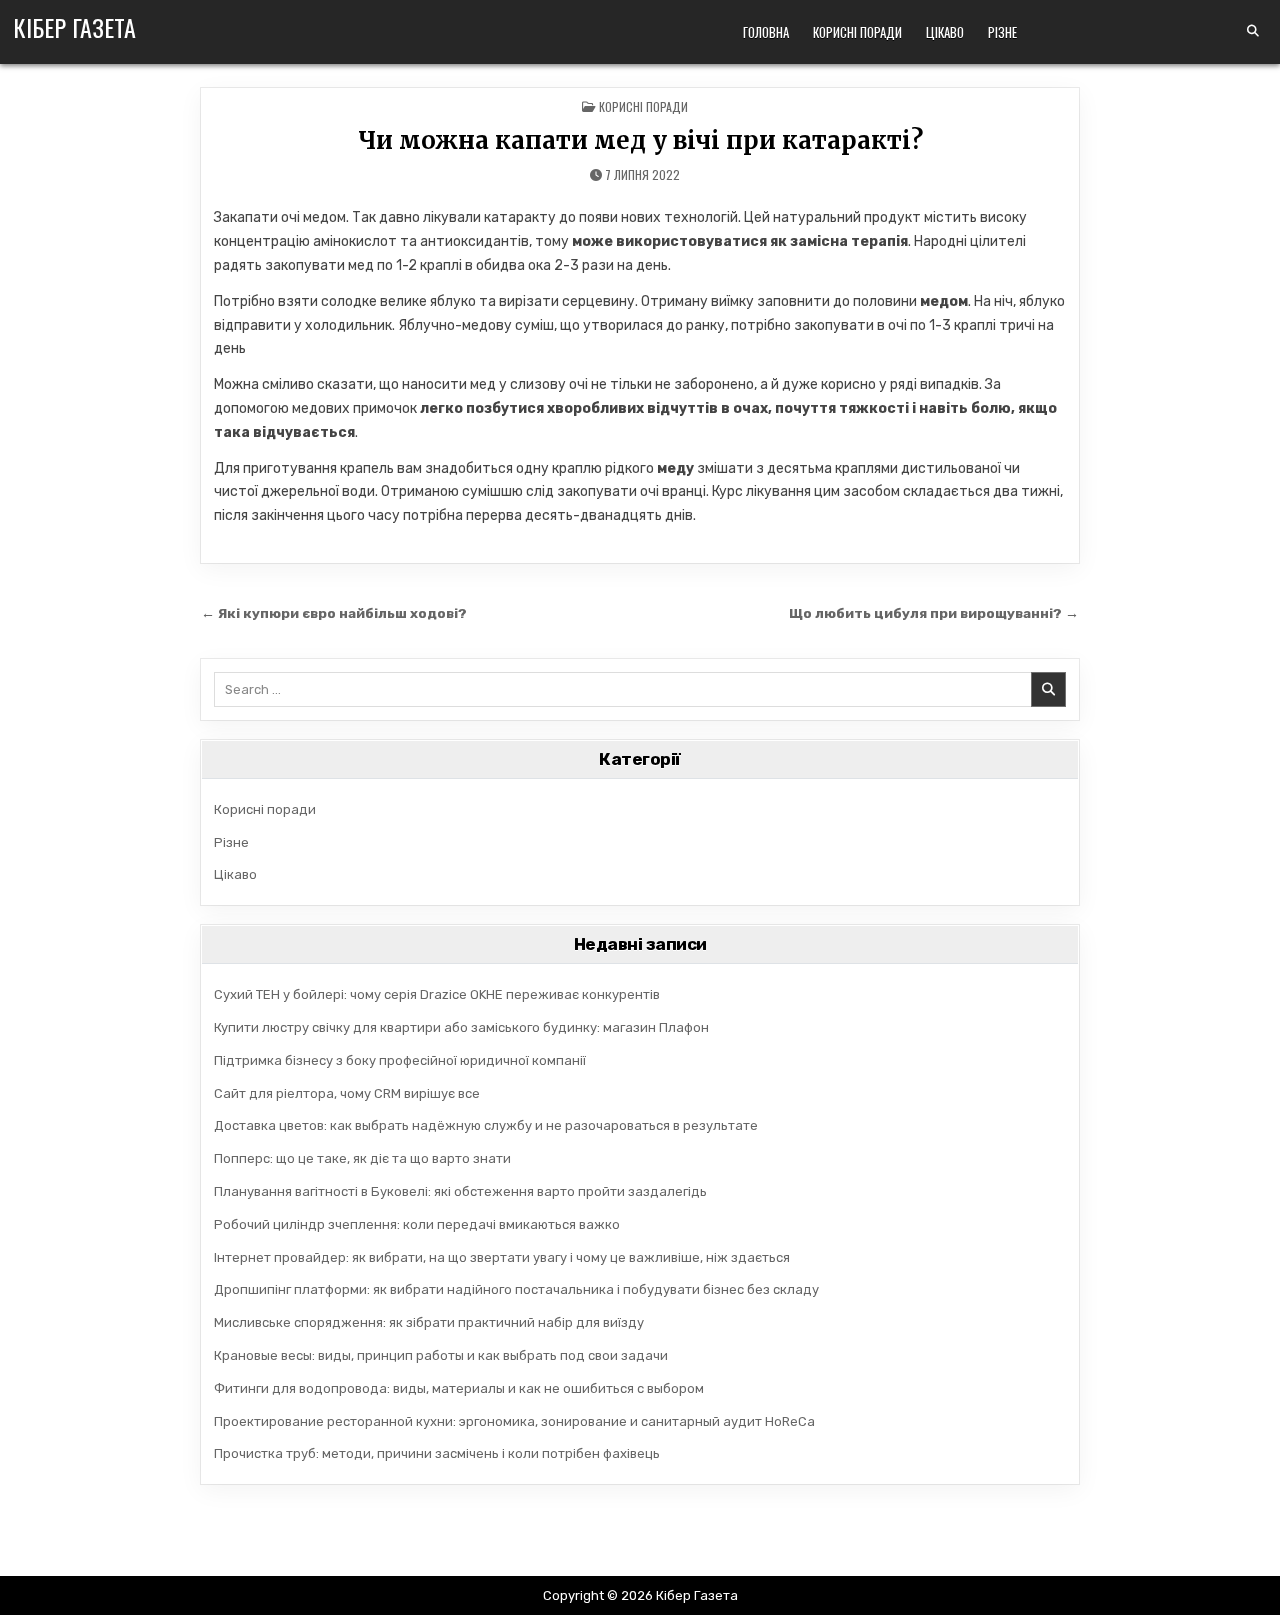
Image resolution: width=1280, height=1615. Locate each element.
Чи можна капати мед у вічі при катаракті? (640, 140)
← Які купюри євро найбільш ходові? (334, 613)
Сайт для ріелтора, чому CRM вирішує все (347, 1093)
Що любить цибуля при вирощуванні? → (934, 613)
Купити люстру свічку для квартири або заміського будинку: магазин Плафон (461, 1027)
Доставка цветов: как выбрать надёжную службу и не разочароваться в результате (486, 1125)
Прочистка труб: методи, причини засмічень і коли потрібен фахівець (437, 1453)
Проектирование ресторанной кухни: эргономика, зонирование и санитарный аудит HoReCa (514, 1421)
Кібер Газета (74, 27)
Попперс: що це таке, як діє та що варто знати (362, 1158)
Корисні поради (857, 32)
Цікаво (945, 32)
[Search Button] (1253, 31)
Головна (766, 32)
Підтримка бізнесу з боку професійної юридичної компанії (400, 1060)
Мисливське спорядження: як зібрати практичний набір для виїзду (429, 1322)
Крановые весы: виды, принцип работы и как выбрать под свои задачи (441, 1355)
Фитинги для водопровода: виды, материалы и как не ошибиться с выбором (459, 1388)
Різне (1002, 32)
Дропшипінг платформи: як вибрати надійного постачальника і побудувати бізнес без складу (516, 1289)
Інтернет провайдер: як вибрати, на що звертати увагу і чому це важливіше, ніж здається (502, 1257)
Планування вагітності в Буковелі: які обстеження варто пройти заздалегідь (460, 1191)
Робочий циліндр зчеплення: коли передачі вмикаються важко (417, 1224)
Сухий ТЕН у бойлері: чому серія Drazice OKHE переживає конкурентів (437, 994)
